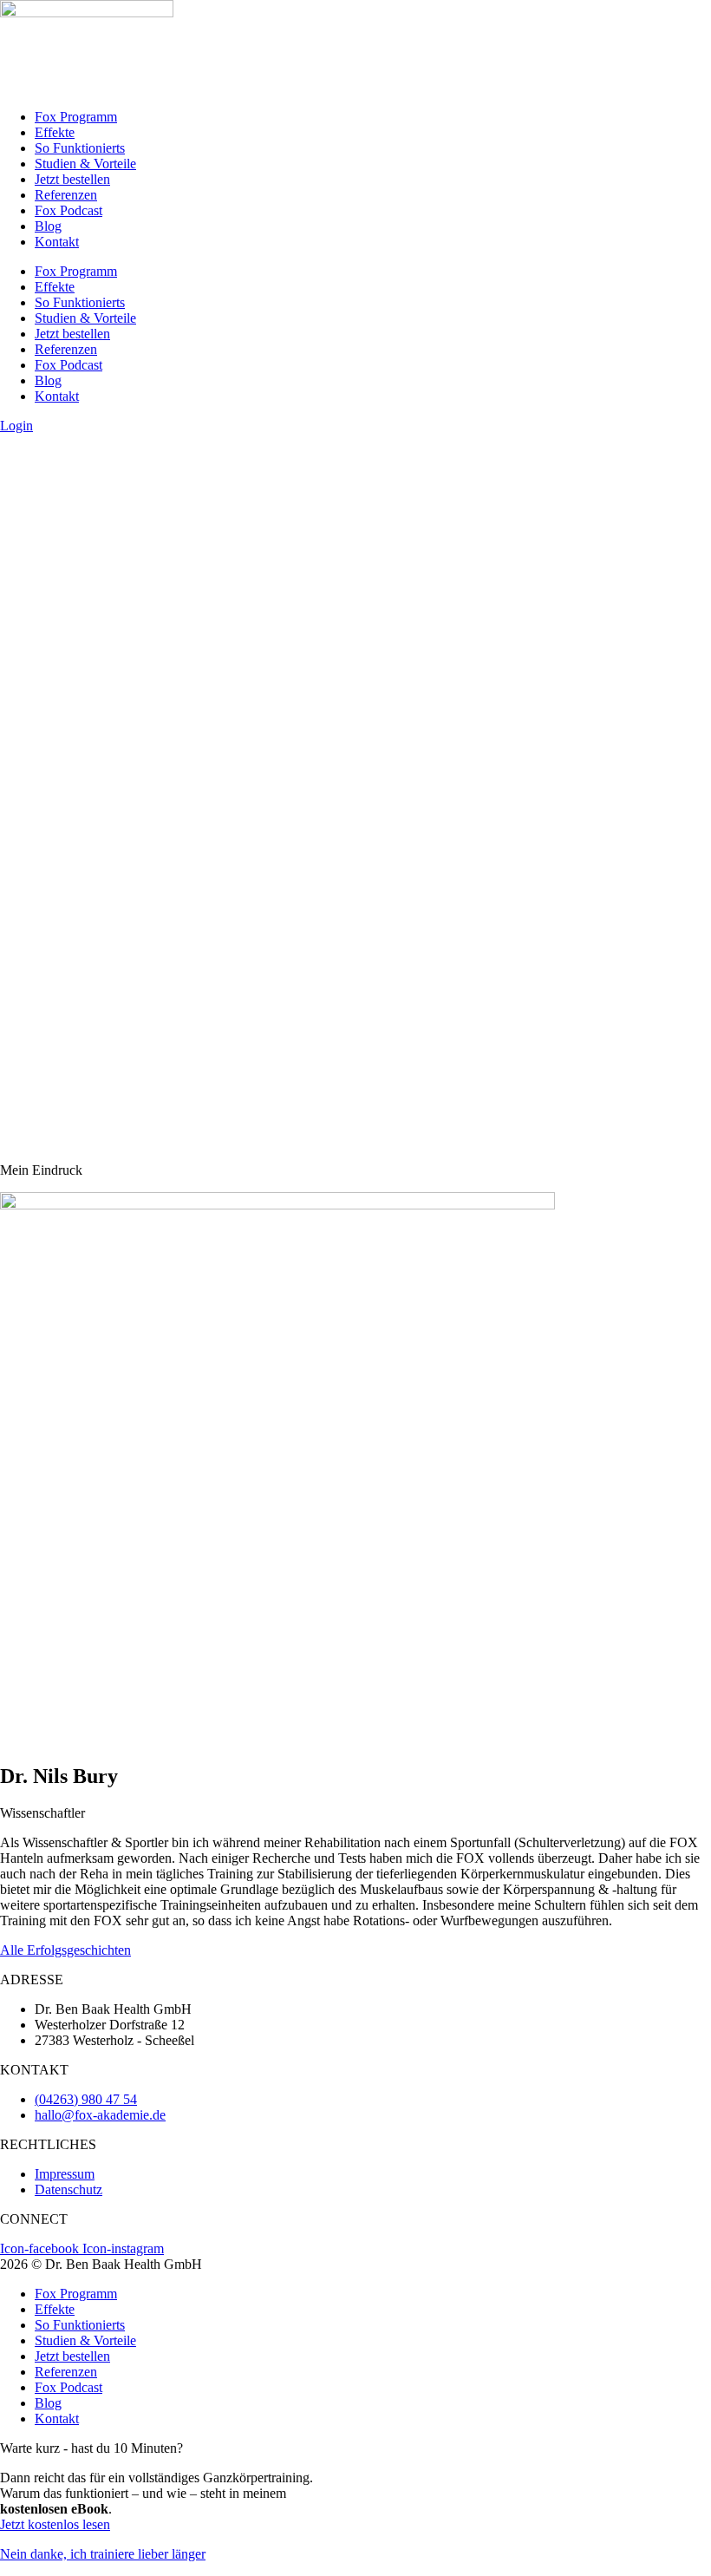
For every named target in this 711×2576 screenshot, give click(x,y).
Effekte (55, 132)
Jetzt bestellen (72, 179)
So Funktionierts (80, 148)
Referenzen (66, 195)
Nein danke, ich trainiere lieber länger (103, 2554)
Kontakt (57, 242)
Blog (48, 226)
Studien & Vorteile (85, 164)
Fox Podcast (68, 210)
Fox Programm (76, 117)
